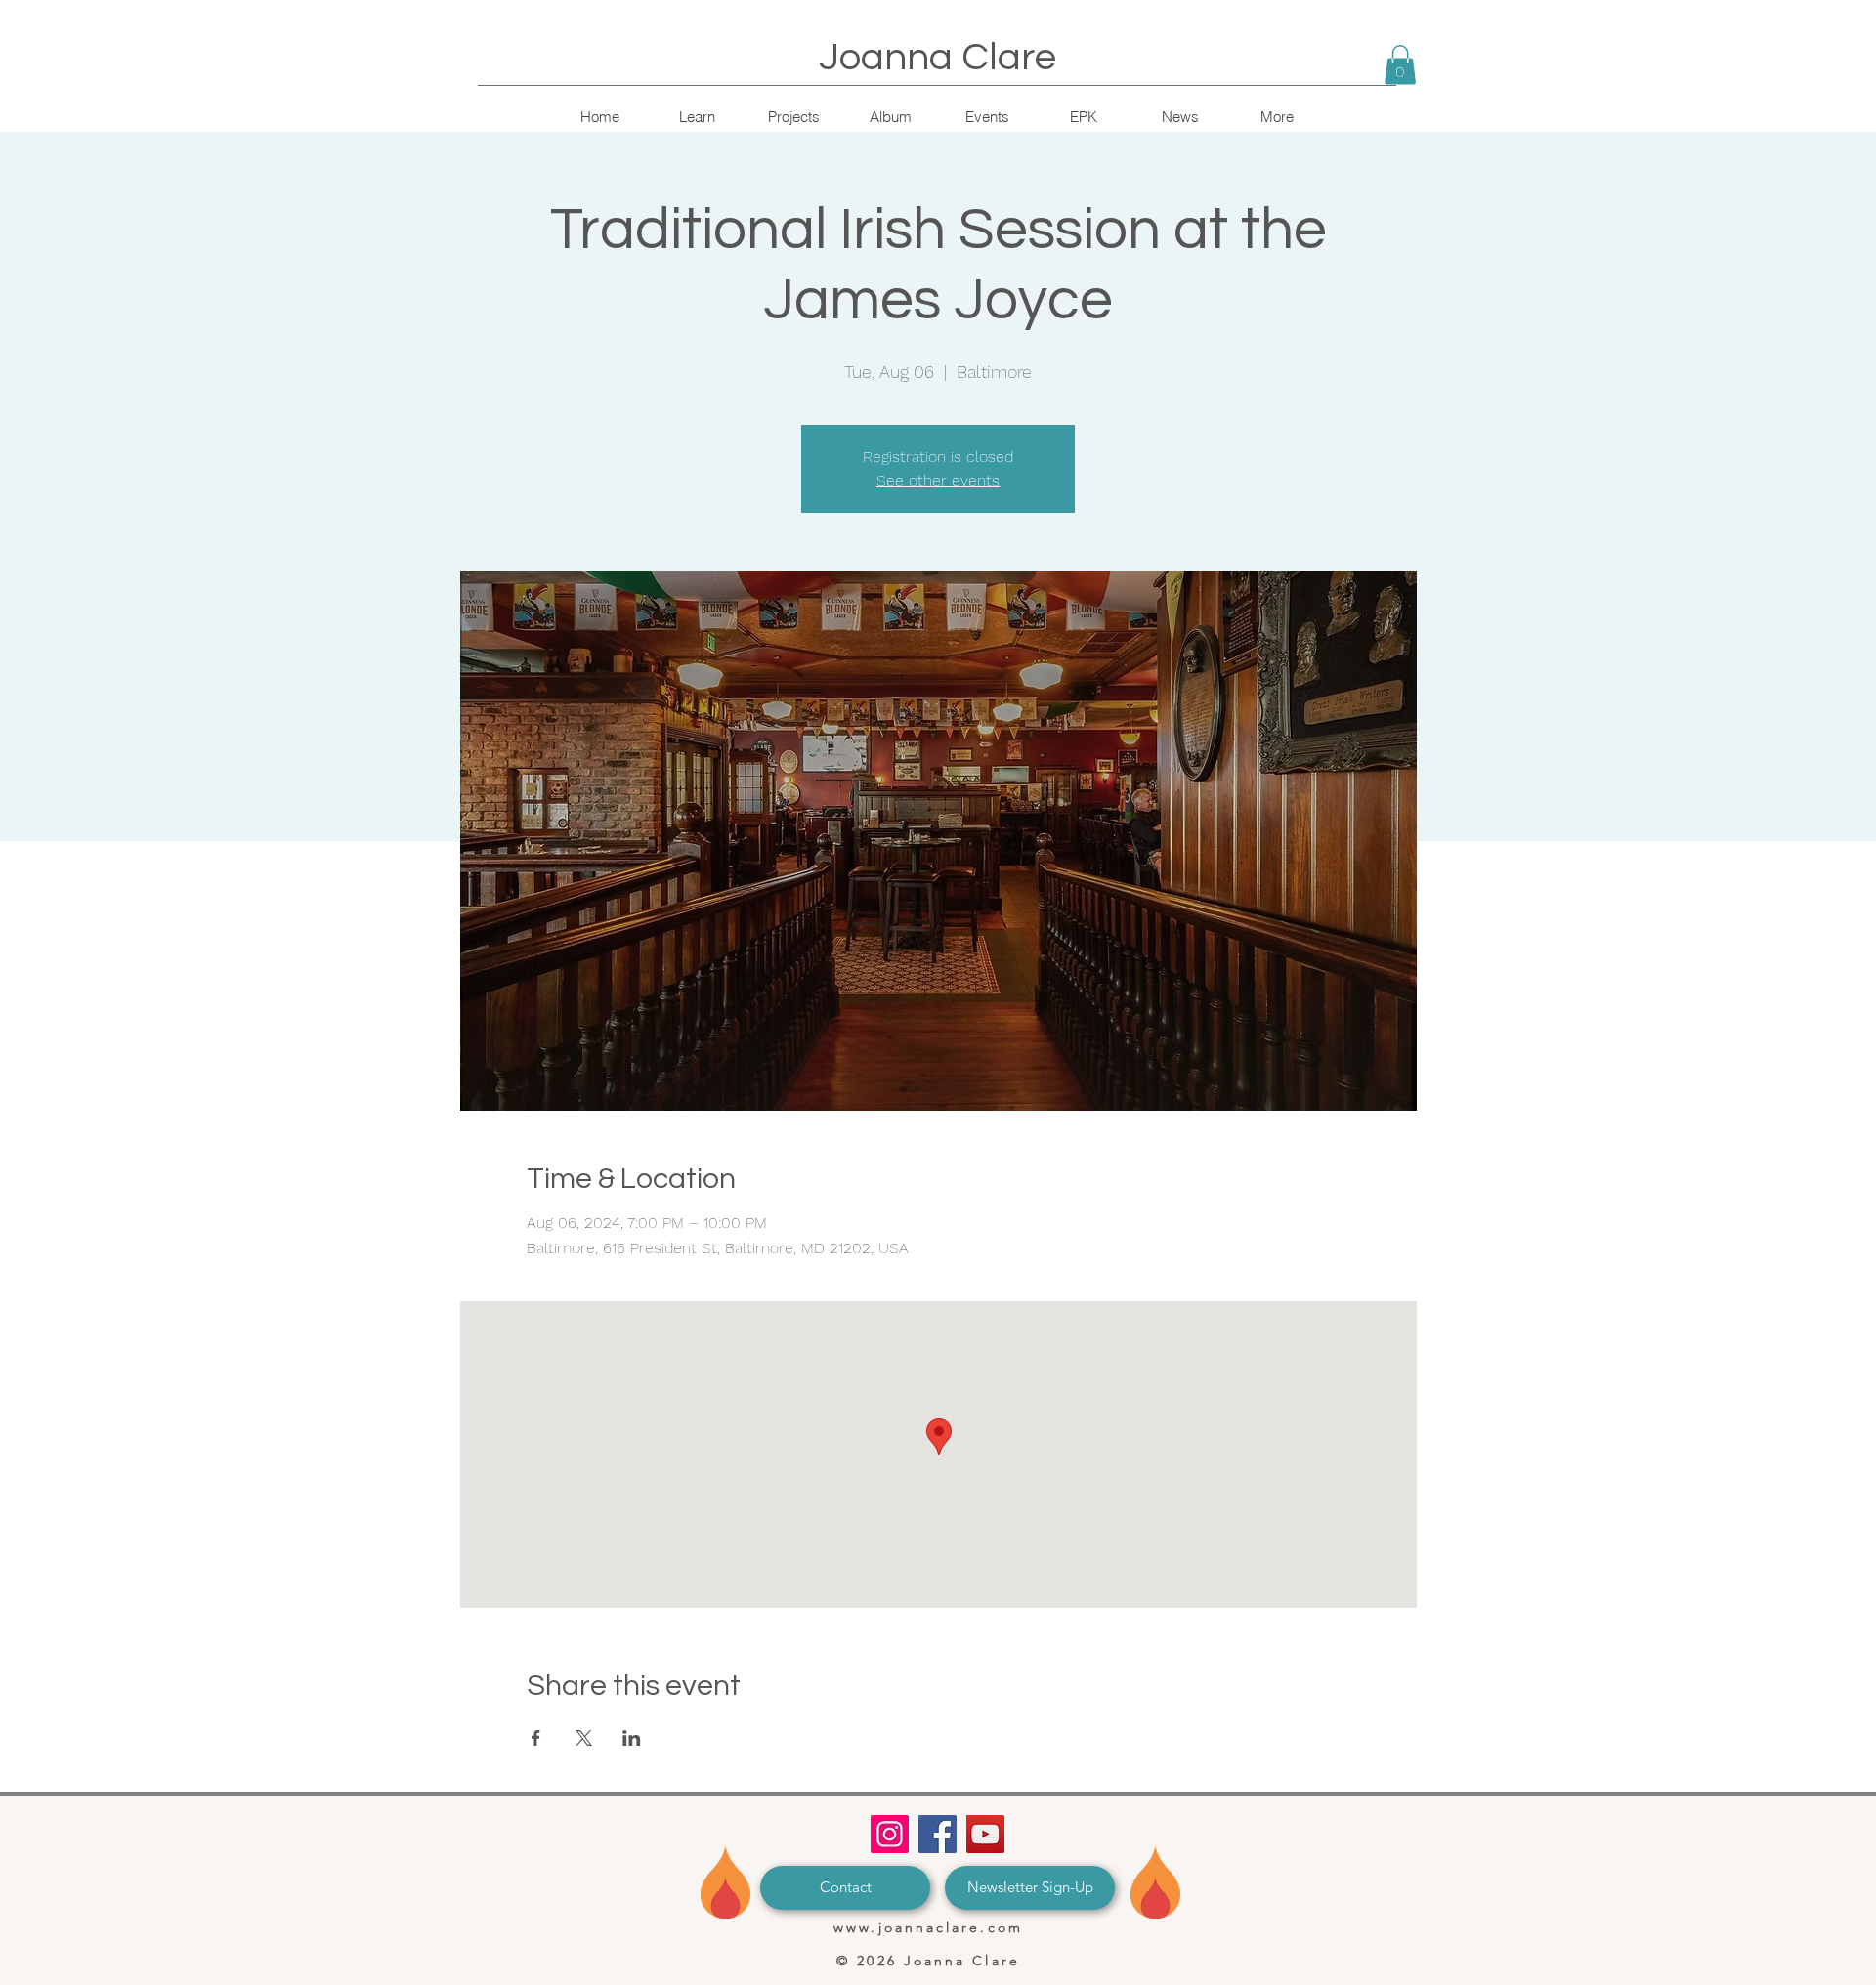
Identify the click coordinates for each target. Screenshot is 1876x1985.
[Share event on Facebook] (536, 1738)
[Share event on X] (584, 1738)
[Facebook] (938, 1834)
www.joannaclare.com (928, 1927)
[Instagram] (890, 1834)
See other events (938, 480)
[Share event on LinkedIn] (632, 1738)
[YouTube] (985, 1834)
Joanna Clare (938, 57)
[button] (1400, 65)
